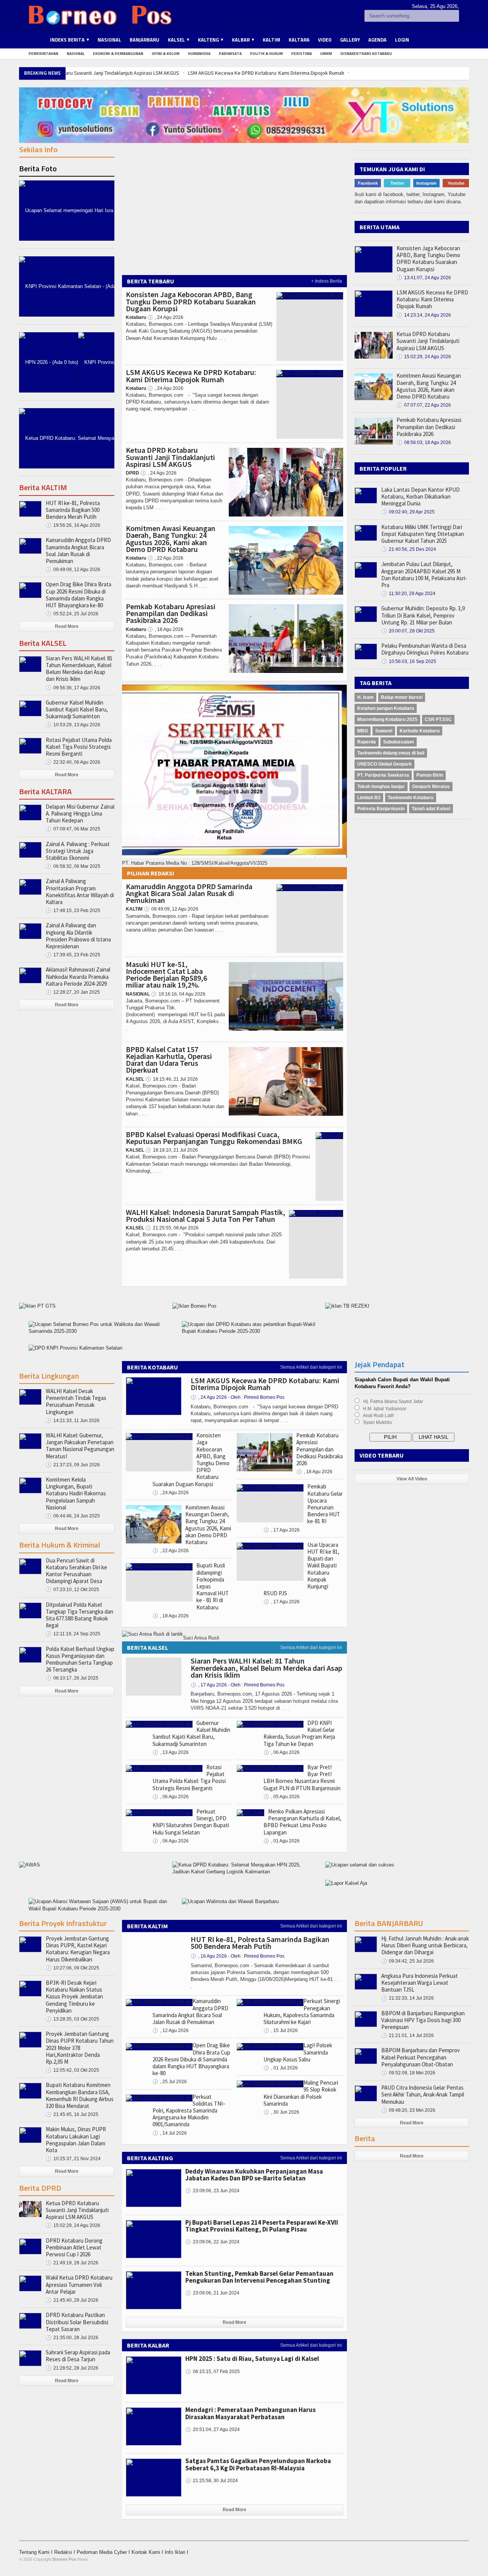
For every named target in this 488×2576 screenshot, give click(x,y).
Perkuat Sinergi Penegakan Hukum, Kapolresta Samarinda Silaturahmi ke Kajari (302, 2011)
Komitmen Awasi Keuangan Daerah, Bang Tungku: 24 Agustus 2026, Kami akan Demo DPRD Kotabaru (171, 539)
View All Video (412, 1479)
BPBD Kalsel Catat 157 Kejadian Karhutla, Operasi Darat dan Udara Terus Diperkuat (169, 1060)
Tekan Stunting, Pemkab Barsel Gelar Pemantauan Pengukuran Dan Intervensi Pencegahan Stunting (259, 2277)
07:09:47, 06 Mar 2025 (73, 829)
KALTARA (299, 40)
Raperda (367, 742)
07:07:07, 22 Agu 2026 (424, 405)
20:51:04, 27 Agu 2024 (213, 2430)
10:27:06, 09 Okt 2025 (72, 1968)
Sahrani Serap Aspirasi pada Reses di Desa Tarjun (78, 2356)
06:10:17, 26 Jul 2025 (72, 1678)
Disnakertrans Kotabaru (366, 54)
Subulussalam (399, 742)
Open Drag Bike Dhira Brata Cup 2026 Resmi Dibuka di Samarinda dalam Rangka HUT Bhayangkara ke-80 (79, 595)
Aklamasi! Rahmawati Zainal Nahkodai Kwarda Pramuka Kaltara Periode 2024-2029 (78, 976)
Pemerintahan (43, 54)
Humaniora (199, 54)
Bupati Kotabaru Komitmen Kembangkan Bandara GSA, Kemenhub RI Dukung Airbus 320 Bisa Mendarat (80, 2095)
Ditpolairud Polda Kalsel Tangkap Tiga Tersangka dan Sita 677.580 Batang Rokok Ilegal (79, 1615)
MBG (363, 731)
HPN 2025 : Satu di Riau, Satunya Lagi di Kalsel (252, 2359)
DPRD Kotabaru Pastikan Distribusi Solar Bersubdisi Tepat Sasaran (77, 2322)
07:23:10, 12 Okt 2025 (72, 1590)
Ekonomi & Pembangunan (118, 54)
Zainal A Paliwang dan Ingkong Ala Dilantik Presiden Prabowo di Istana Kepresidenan (78, 936)
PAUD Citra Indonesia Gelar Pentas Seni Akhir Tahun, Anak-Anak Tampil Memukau (423, 2094)
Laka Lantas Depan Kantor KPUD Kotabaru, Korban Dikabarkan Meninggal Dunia (421, 496)
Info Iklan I (177, 2552)
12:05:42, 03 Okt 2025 (72, 2070)
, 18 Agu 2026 (165, 629)
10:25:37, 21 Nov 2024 (73, 2159)
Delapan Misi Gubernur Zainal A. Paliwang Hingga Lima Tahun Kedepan (80, 813)
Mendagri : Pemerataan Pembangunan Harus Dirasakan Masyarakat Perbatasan (250, 2413)
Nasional (109, 40)
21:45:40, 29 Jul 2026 (72, 2300)
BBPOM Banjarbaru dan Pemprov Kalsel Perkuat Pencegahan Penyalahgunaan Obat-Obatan (421, 2057)
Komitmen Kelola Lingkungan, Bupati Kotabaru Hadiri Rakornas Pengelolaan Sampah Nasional (76, 1493)
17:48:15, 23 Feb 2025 (73, 911)
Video (325, 40)
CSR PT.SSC (438, 719)
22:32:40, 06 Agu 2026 (73, 762)
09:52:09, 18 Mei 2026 (408, 2073)
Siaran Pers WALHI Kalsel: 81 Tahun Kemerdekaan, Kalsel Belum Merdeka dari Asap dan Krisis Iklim (79, 669)
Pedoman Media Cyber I (104, 2552)
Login (402, 40)
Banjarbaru (144, 40)
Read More (67, 626)
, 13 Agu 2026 (171, 1752)
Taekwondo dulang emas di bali (391, 753)
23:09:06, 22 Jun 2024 (212, 2242)
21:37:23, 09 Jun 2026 (73, 1465)
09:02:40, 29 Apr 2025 (408, 512)
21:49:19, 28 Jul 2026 (72, 2263)
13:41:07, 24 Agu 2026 (424, 278)
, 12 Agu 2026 (171, 2031)
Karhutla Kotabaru (420, 731)
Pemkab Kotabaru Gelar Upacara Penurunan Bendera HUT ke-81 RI (325, 1504)
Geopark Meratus (431, 787)
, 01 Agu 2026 (282, 1841)
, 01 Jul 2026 (281, 2068)
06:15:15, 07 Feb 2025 (213, 2372)
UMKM (326, 54)
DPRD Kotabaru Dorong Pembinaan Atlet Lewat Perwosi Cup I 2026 (74, 2247)
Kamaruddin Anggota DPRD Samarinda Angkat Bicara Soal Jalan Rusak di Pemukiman (189, 893)
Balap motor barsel (402, 697)
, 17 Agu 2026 (282, 1530)
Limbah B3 (369, 798)
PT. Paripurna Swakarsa (383, 775)
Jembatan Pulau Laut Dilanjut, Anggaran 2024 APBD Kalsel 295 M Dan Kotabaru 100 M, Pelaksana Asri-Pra (424, 574)
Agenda (377, 40)
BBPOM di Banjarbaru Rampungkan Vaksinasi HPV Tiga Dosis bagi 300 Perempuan (423, 2020)
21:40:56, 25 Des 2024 (409, 549)
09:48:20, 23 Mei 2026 (408, 2110)
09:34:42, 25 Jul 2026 (408, 1961)
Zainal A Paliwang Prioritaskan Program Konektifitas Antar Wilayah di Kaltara (80, 891)
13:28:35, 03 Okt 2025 (72, 2019)
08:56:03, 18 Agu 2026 (424, 442)
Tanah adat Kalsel (431, 809)
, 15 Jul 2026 (281, 2031)
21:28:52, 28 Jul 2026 (72, 2368)
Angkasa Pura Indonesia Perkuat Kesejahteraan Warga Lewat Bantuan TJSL (420, 1983)
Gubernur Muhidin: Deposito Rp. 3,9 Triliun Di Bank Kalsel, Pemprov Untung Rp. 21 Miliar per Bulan (423, 615)
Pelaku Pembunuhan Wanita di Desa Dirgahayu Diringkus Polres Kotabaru (425, 649)
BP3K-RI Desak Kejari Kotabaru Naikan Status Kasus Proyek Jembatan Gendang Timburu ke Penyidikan (74, 1997)
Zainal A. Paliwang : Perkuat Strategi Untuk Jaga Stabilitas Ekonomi (78, 851)
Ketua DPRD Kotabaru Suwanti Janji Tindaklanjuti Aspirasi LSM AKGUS (102, 73)
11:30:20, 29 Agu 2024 (408, 594)
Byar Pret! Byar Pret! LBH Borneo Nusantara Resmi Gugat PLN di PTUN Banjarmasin (302, 1778)
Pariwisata (230, 54)
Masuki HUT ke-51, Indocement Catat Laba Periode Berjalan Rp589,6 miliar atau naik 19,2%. (166, 975)
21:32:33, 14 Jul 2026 (408, 1998)
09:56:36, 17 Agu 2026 (73, 688)
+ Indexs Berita (327, 281)
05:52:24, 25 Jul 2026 (72, 614)
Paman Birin (430, 775)
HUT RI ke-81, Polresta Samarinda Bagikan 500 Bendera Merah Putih (73, 510)
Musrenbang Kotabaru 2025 (387, 719)
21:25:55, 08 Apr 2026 (172, 1228)
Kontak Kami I (148, 2552)
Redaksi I (65, 2552)
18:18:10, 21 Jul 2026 (172, 1150)
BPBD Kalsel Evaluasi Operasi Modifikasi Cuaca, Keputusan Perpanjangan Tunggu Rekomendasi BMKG (214, 1138)
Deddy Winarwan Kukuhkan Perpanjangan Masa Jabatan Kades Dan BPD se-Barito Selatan (254, 2175)
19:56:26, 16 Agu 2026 (73, 525)
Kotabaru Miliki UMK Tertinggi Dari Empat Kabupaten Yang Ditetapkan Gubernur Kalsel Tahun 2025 (423, 534)
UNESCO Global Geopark (384, 764)
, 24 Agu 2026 (165, 317)
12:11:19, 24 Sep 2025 (73, 1634)
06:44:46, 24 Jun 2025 (73, 1516)
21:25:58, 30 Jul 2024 (212, 2481)
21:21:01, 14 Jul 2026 (408, 2035)
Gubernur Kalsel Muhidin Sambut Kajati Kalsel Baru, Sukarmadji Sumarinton (77, 709)
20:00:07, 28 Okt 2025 (408, 631)
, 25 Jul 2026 (170, 2082)
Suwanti (384, 731)
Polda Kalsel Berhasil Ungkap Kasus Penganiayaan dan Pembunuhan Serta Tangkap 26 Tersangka (80, 1659)
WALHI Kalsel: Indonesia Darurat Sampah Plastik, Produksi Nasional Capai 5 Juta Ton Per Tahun (205, 1216)
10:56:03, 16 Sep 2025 (409, 661)
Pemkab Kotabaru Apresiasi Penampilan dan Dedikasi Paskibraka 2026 (171, 613)
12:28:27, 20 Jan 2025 (73, 992)
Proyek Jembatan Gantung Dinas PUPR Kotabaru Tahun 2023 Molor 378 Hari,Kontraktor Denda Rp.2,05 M (80, 2048)
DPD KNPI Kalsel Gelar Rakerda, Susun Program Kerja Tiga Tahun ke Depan (299, 1733)
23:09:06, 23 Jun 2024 (212, 2191)
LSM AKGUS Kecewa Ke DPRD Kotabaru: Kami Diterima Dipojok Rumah (266, 73)
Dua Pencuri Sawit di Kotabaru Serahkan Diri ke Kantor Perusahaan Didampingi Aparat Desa (76, 1571)
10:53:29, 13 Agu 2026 (73, 725)
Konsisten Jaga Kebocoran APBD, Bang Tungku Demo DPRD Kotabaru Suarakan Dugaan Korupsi (191, 301)
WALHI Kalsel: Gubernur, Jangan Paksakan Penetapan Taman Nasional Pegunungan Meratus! (80, 1446)
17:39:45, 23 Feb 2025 (73, 955)
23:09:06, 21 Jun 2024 (212, 2293)
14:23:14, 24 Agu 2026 (424, 315)
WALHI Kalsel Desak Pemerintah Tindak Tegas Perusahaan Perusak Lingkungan (76, 1401)
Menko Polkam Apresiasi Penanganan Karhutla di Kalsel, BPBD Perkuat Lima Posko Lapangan (302, 1822)
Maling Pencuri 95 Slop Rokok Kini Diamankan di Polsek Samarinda (301, 2093)
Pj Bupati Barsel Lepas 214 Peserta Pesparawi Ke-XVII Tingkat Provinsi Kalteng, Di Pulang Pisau (262, 2226)
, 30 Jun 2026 (281, 2112)
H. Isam (365, 697)
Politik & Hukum (266, 54)
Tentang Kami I (37, 2552)
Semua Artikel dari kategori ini (311, 1367)
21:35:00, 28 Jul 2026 (72, 2338)
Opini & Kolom (166, 54)
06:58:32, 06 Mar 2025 (73, 866)
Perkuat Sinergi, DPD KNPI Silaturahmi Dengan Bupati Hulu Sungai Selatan (191, 1822)
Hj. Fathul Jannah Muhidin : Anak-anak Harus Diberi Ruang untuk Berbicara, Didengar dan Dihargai (425, 1945)
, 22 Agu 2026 (165, 558)
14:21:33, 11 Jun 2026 (73, 1421)
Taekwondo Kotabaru (411, 798)
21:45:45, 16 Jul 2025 (72, 2114)
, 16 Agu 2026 (238, 1956)
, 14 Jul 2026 (170, 2133)
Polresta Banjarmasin (381, 809)
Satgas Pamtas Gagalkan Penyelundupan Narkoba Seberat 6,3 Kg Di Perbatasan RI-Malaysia (258, 2464)
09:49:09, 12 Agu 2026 (171, 909)
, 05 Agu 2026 (282, 1797)
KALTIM (271, 40)
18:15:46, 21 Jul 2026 (172, 1079)
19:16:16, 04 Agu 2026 (178, 994)
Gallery (350, 40)
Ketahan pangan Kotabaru (386, 708)
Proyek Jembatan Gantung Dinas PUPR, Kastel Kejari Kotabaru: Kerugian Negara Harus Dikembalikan (78, 1949)
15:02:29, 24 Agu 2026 (424, 357)
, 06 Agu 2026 (171, 1797)
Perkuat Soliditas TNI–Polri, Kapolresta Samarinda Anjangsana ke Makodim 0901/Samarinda (189, 2111)
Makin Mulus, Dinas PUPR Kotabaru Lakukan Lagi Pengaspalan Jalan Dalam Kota (76, 2140)
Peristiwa (302, 54)
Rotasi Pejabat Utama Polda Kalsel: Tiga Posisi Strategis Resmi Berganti (79, 747)
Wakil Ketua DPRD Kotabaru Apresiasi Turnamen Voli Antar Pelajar (79, 2284)
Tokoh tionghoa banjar (381, 787)
